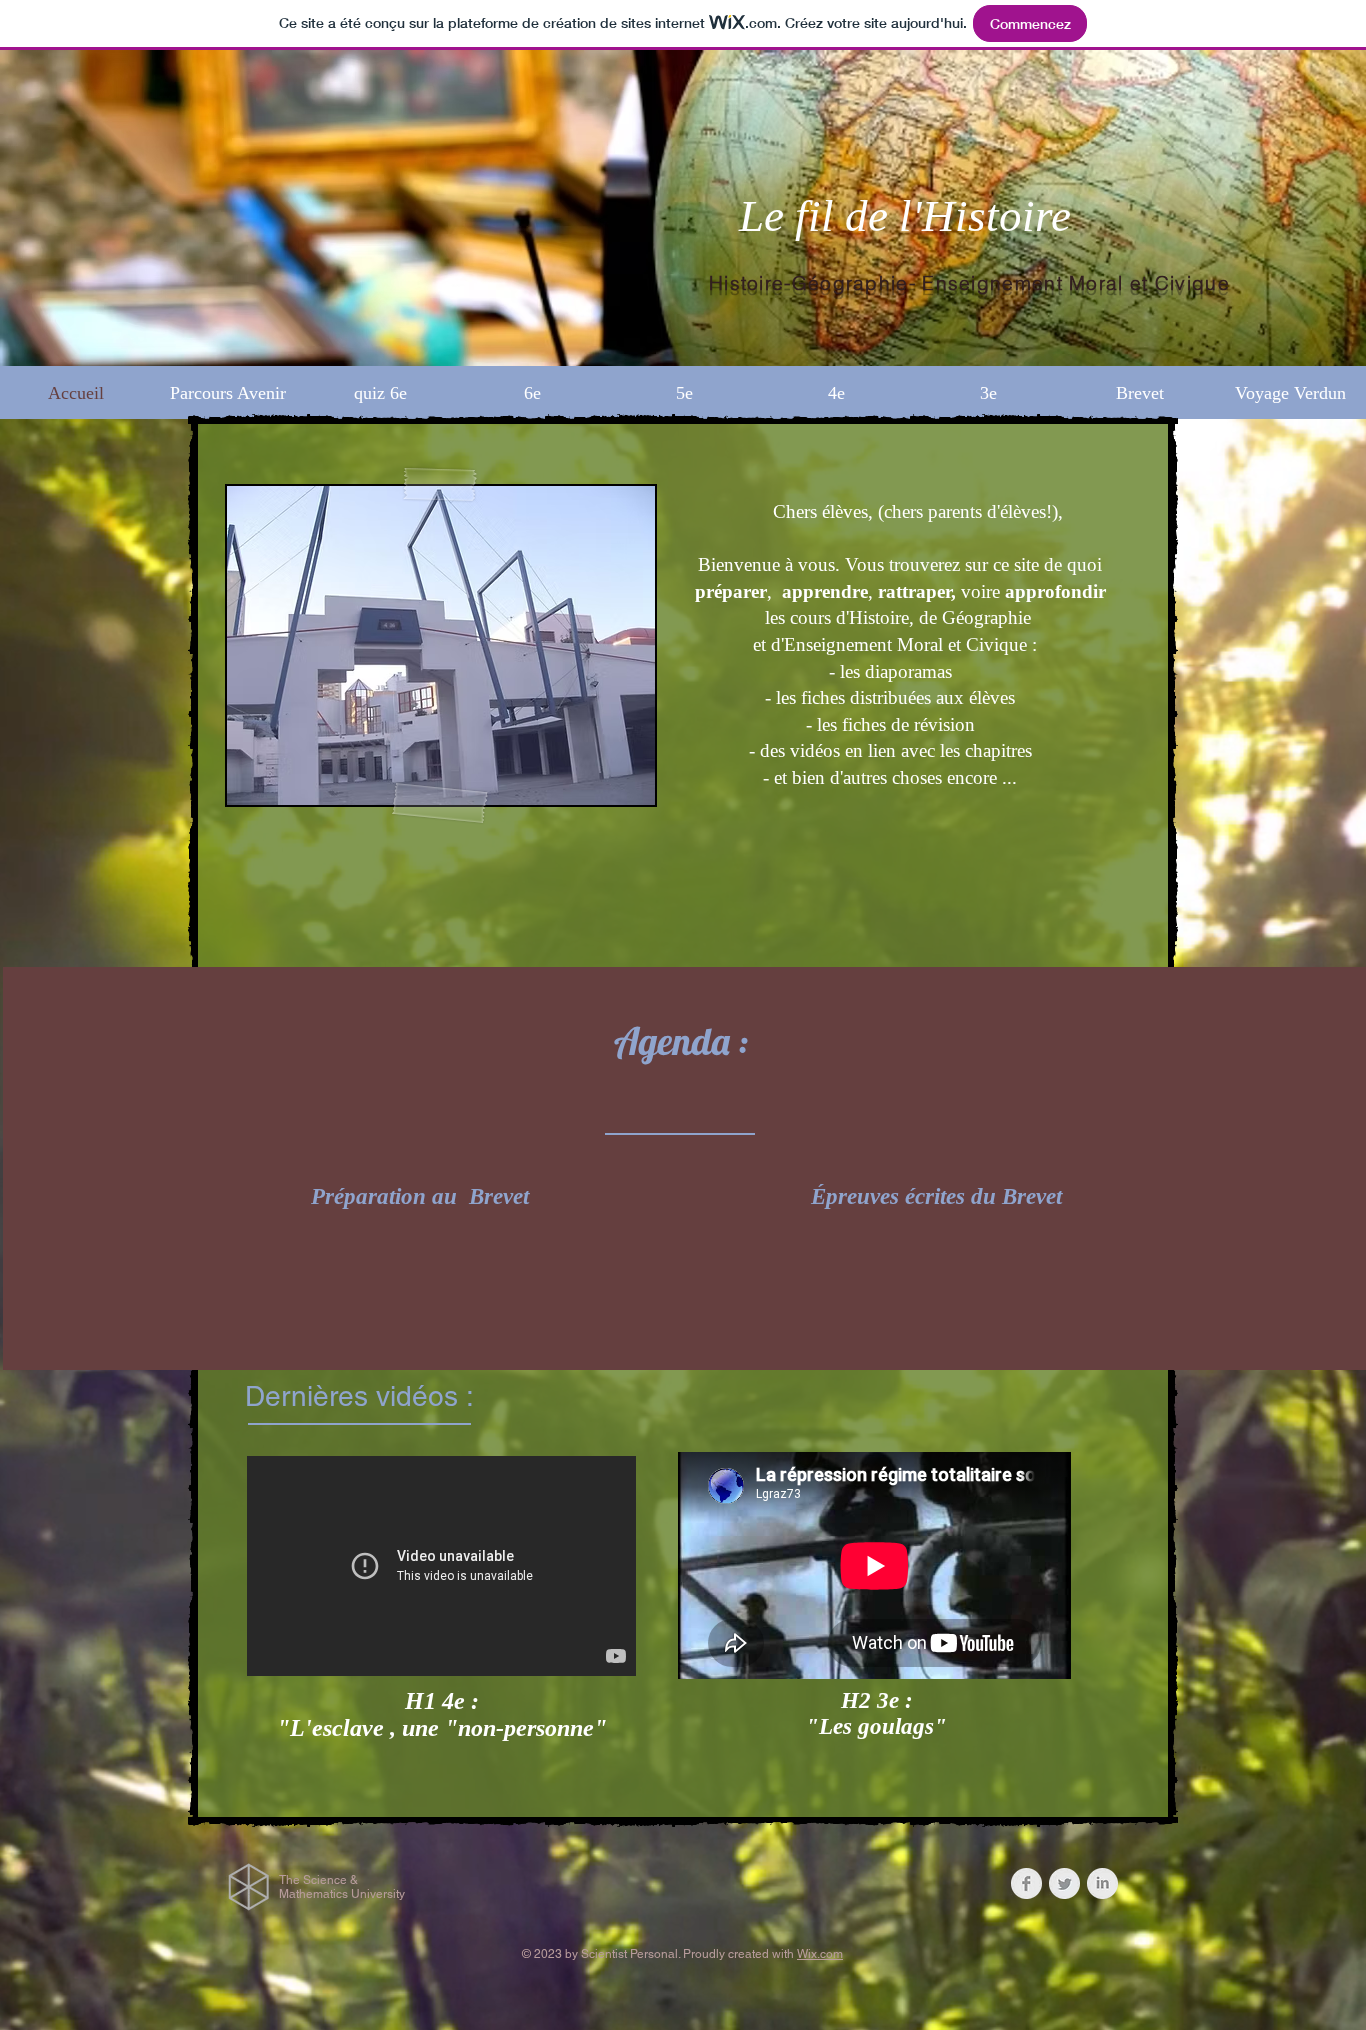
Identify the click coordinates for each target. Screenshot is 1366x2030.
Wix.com (820, 1954)
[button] (532, 393)
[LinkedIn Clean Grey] (1102, 1883)
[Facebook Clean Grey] (1026, 1883)
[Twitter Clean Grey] (1064, 1883)
